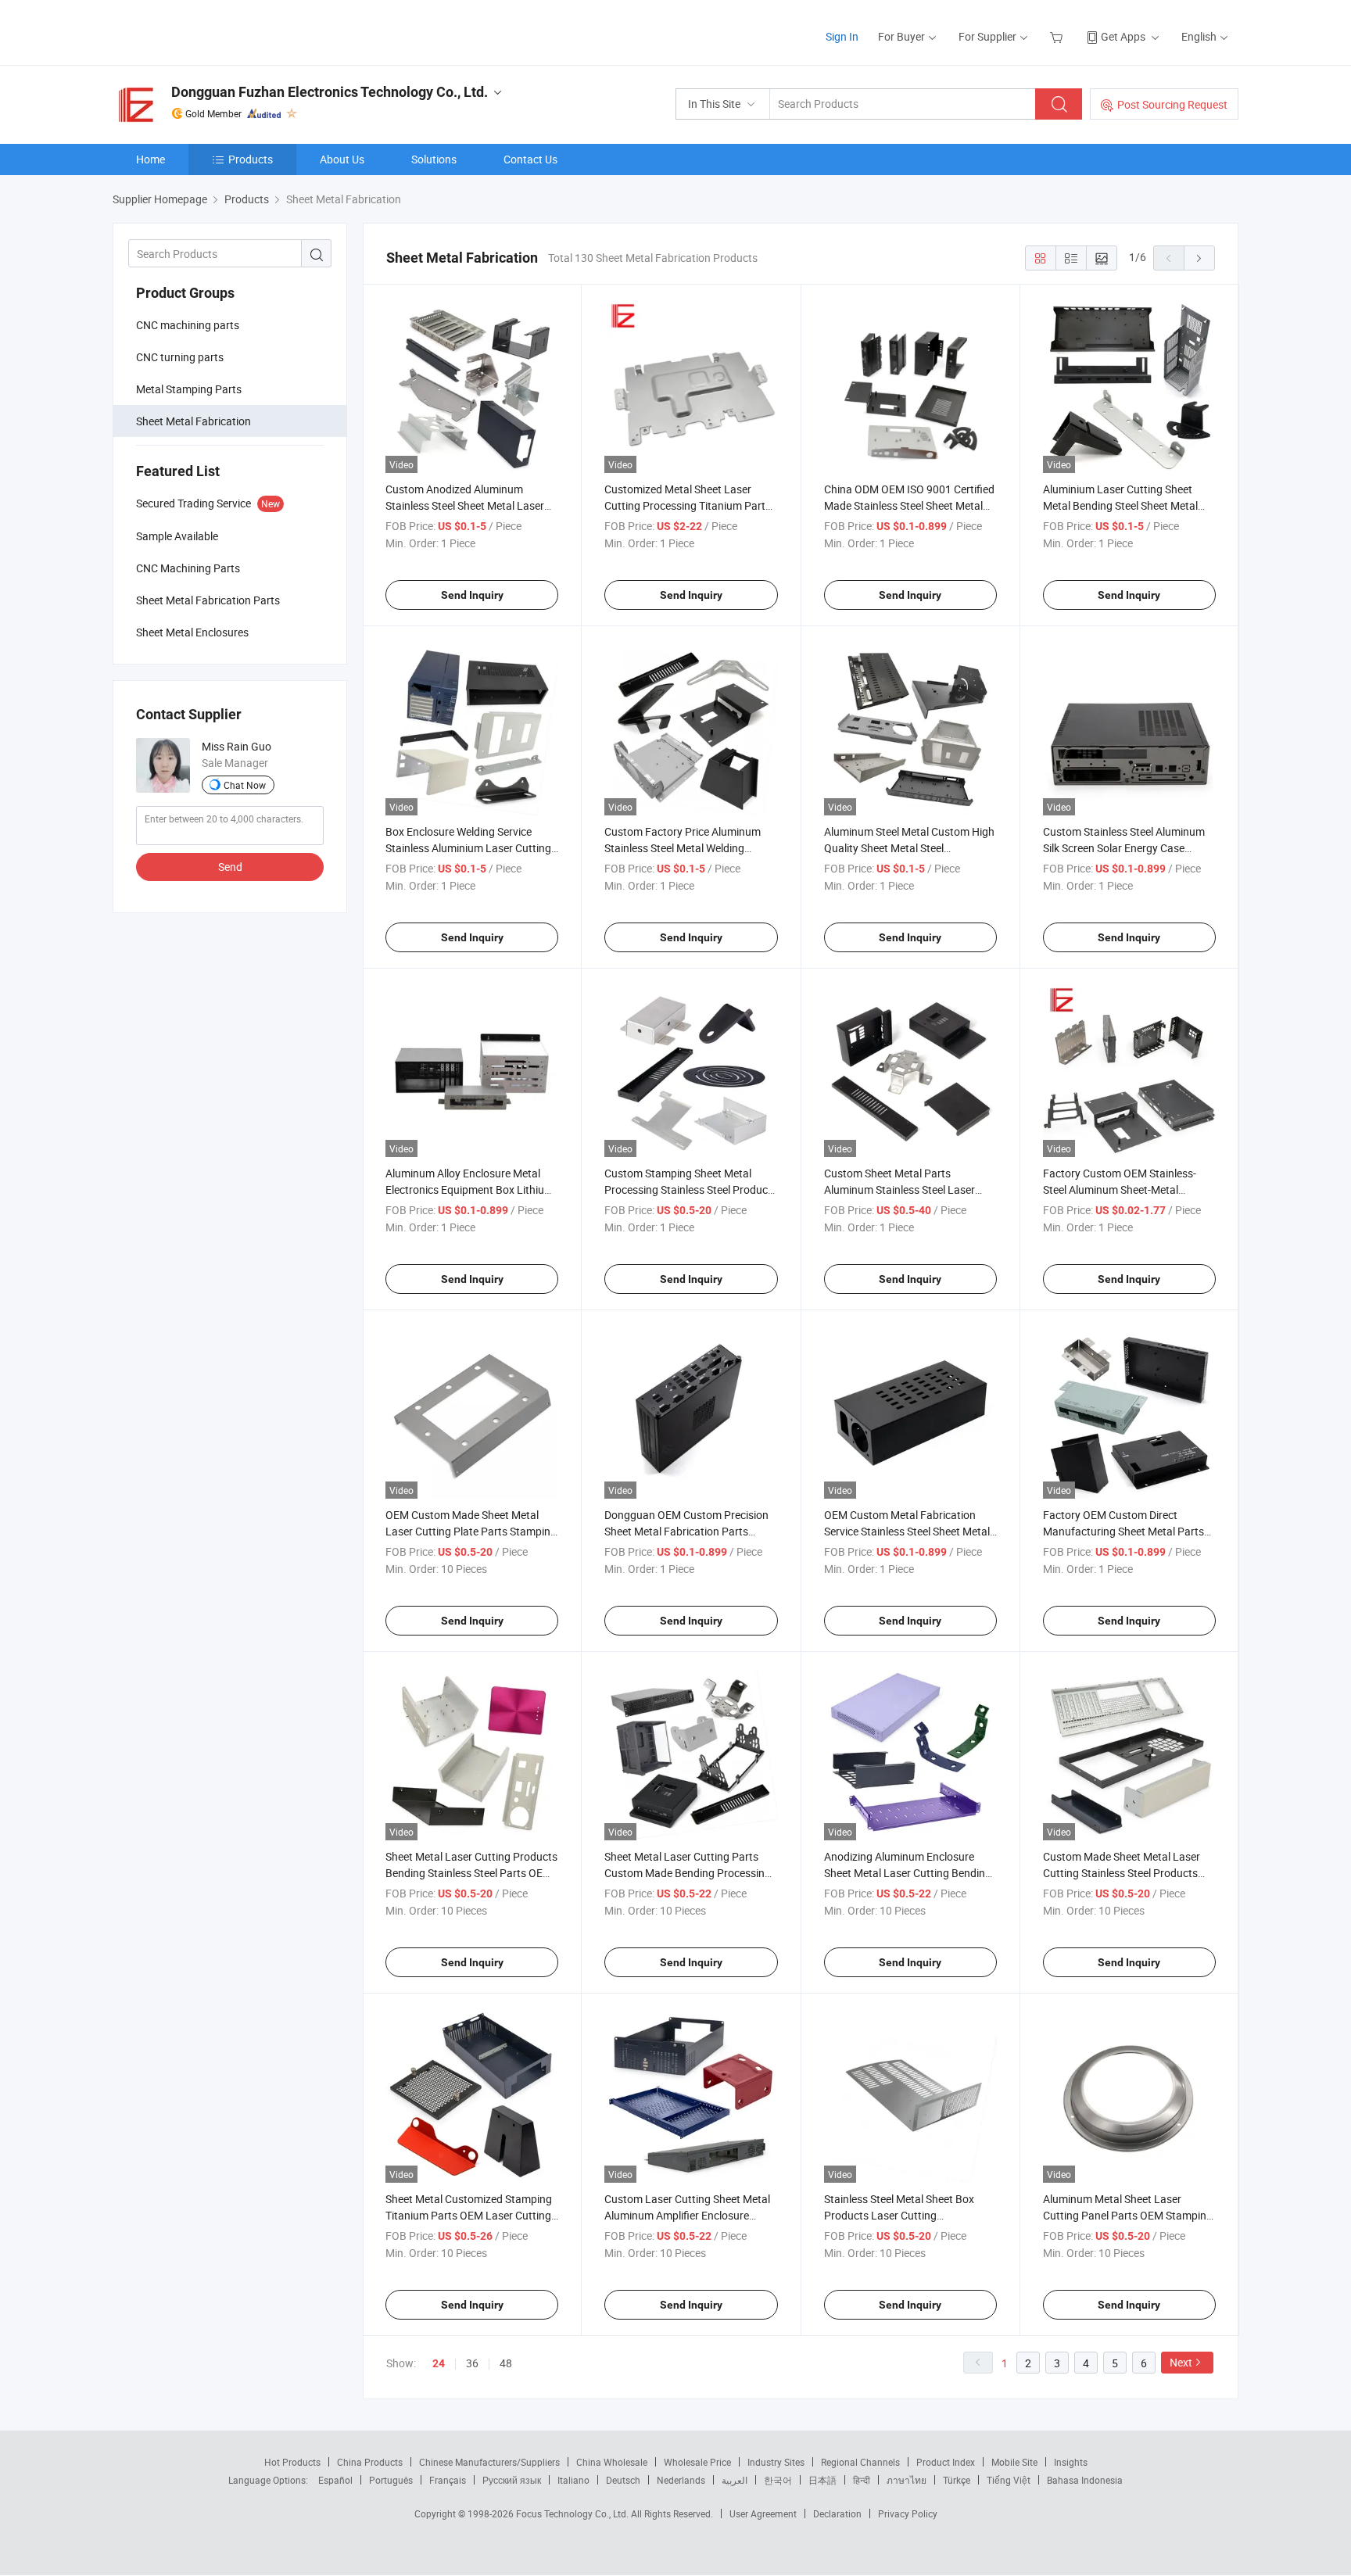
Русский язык (512, 2480)
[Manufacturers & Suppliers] (213, 31)
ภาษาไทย (907, 2480)
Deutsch (623, 2480)
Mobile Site (1014, 2462)
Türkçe (957, 2480)
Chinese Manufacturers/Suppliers (489, 2462)
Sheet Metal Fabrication (194, 421)
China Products (370, 2462)
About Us (342, 159)
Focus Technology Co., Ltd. (573, 2513)
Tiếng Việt (1009, 2480)
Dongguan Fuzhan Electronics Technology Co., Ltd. (330, 92)
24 (439, 2363)
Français (448, 2480)
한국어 (778, 2480)
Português (391, 2480)
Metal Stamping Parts (189, 389)
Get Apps (1123, 36)
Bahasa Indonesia (1085, 2480)
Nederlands (681, 2480)
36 (472, 2363)
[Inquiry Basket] (1058, 36)
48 (506, 2363)
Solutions (434, 159)
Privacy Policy (908, 2513)
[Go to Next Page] (1199, 258)
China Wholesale (612, 2462)
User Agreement (763, 2513)
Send (230, 867)
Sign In (842, 36)
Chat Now (245, 785)
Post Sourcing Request (1172, 104)
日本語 (822, 2480)
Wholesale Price (697, 2462)
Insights (1071, 2462)
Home (151, 159)
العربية (735, 2480)
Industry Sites (776, 2462)
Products (251, 159)
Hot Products (292, 2462)
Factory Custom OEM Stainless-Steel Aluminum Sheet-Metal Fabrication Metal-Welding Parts (1121, 1189)
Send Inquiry (472, 595)
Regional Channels (860, 2462)
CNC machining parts (188, 325)
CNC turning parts (180, 357)
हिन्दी (862, 2480)
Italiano (573, 2480)
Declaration (837, 2513)
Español (335, 2480)
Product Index (946, 2462)
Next (1181, 2362)
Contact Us (530, 159)
